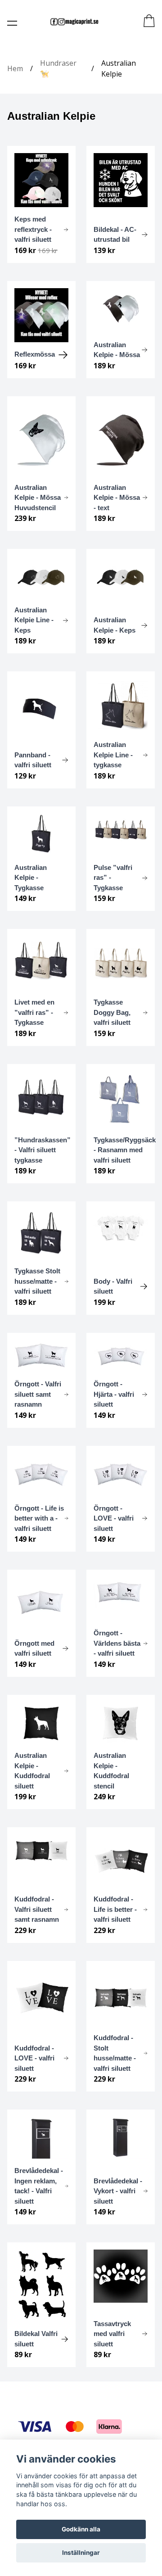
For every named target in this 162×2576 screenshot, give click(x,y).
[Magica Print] (74, 22)
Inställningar (81, 2553)
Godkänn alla (81, 2529)
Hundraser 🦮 (58, 68)
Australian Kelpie (119, 68)
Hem (15, 68)
